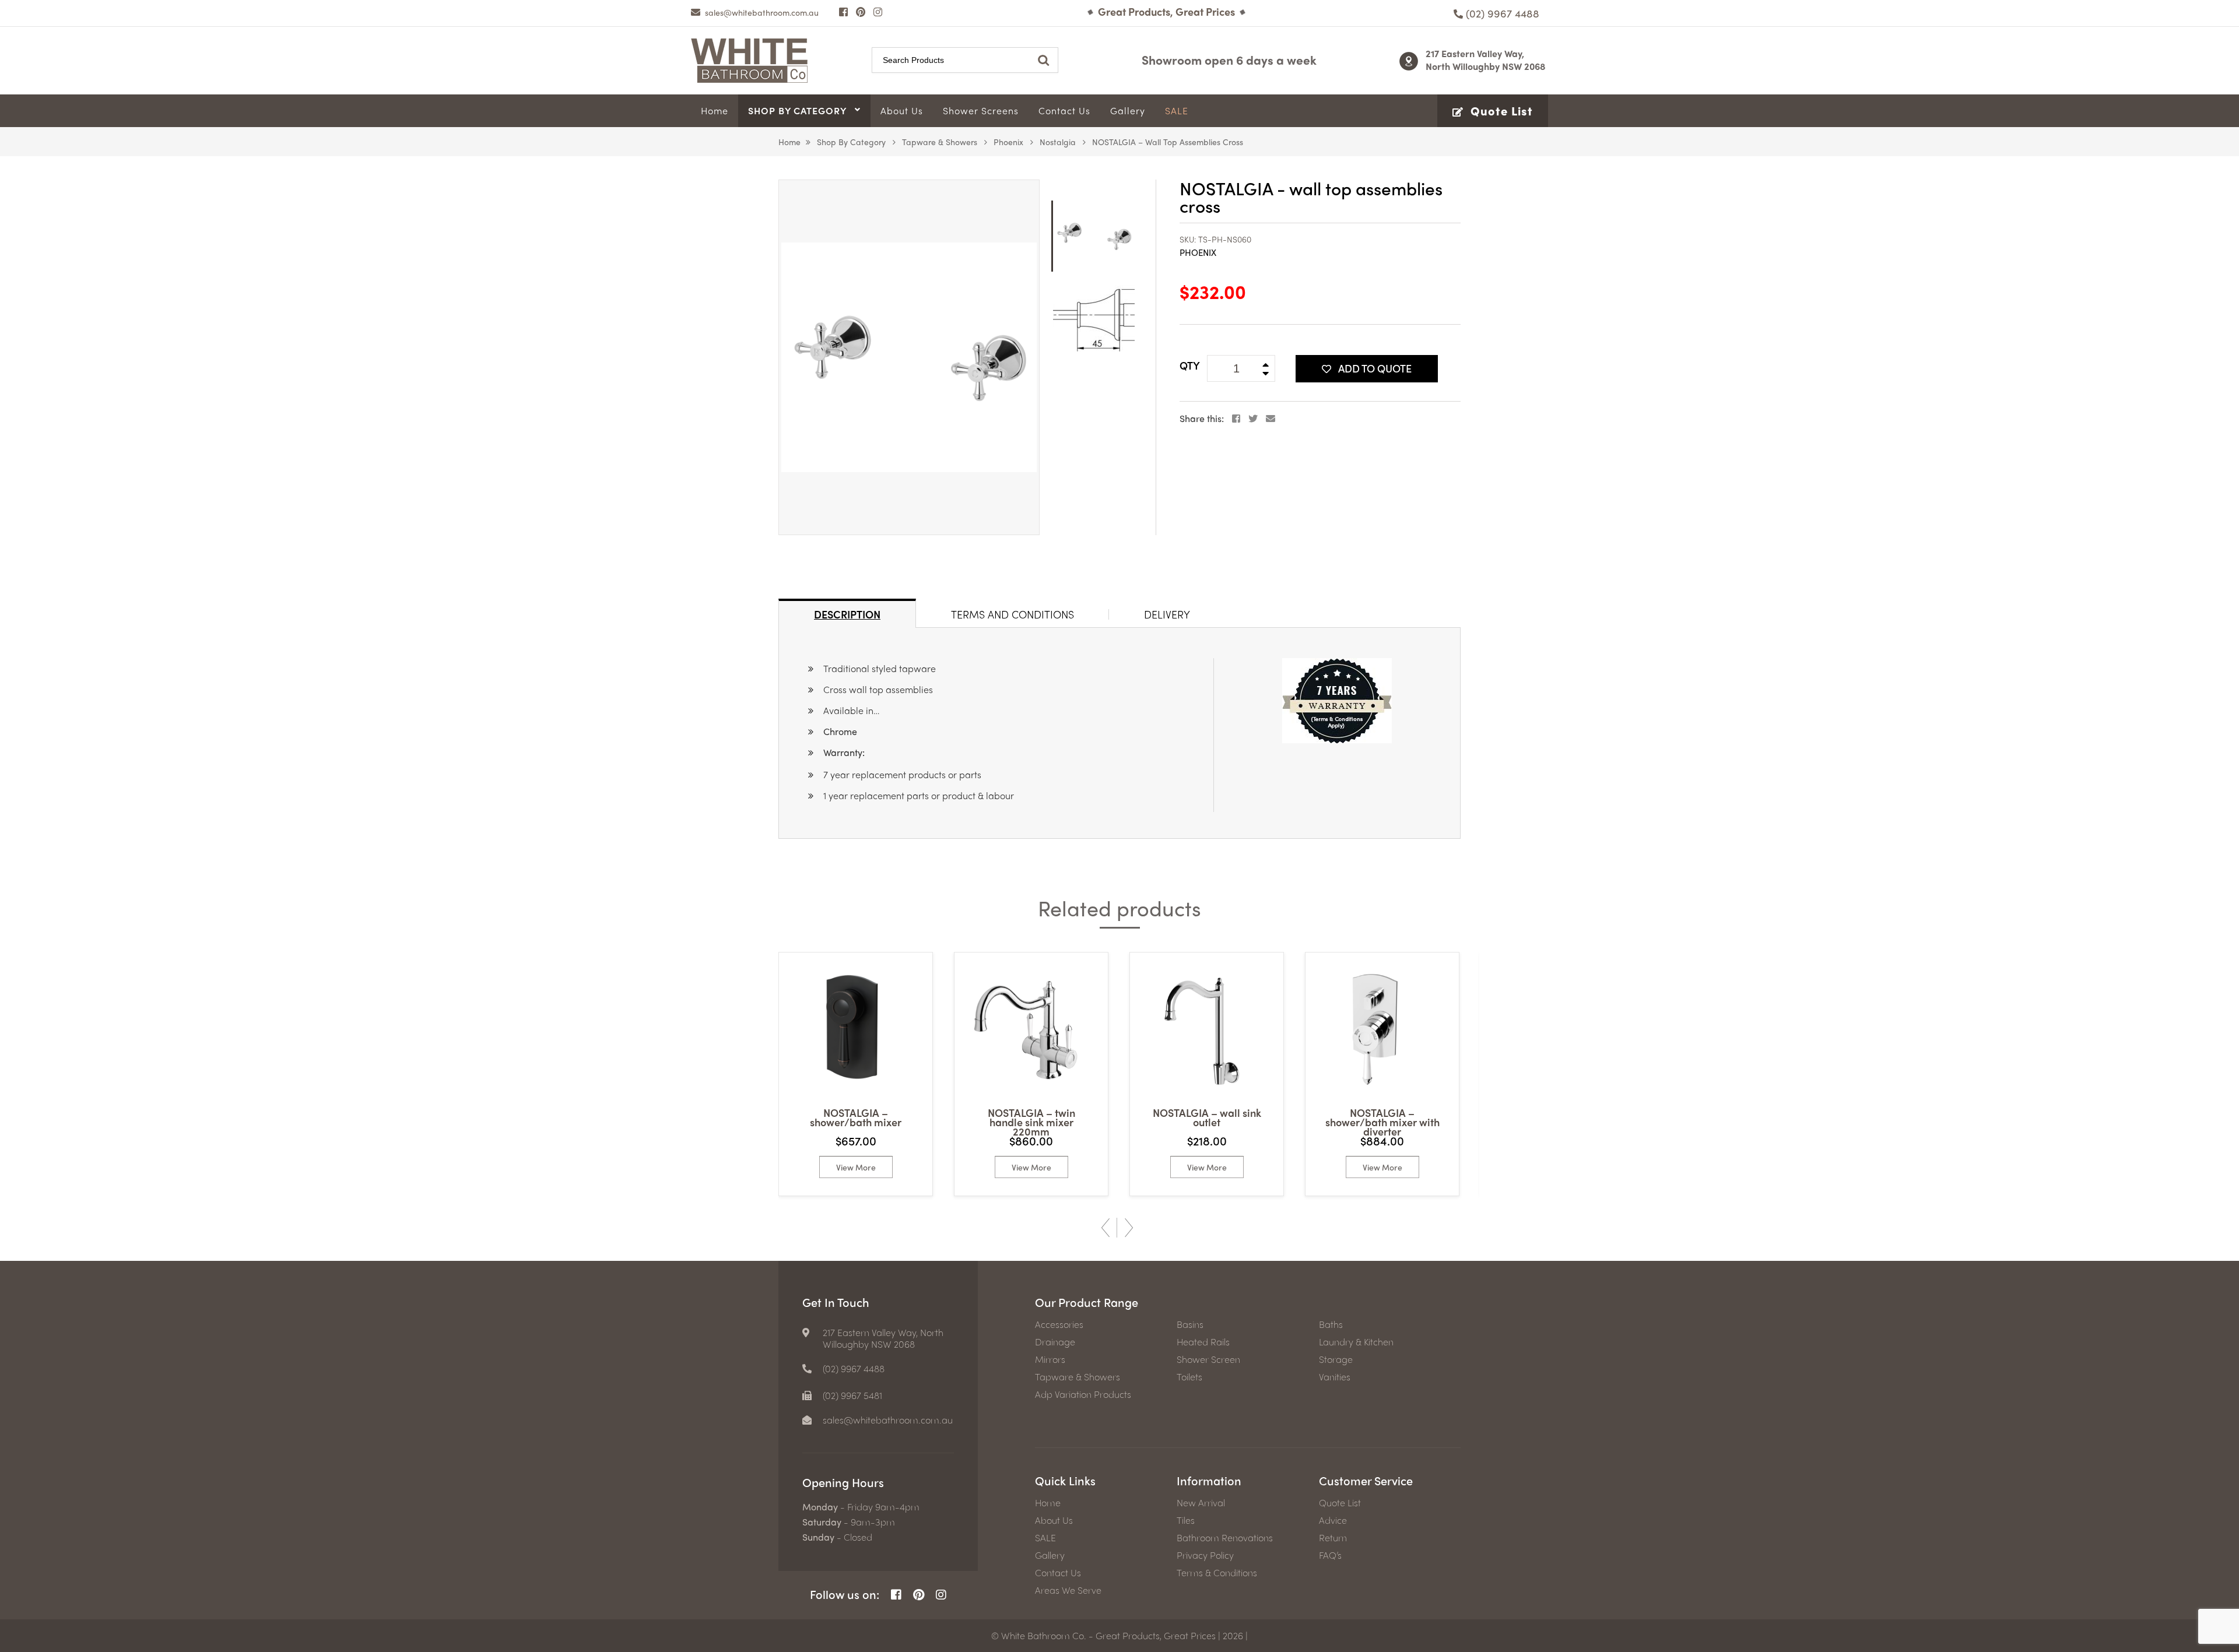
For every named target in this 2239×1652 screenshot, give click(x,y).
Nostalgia (1058, 142)
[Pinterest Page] (861, 12)
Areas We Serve (1068, 1590)
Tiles (1186, 1520)
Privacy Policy (1205, 1555)
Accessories (1059, 1324)
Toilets (1189, 1377)
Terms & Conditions (1217, 1573)
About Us (1054, 1520)
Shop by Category (851, 142)
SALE (1045, 1538)
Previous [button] (1106, 1228)
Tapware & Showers (940, 142)
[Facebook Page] (843, 12)
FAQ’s (1330, 1555)
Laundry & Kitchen (1356, 1342)
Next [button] (1129, 1228)
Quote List (1340, 1503)
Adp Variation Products (1083, 1394)
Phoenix (1008, 142)
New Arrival (1201, 1503)
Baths (1331, 1324)
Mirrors (1050, 1359)
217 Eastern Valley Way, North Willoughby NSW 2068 (1486, 60)
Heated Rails (1203, 1342)
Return (1333, 1538)
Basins (1190, 1324)
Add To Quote (1375, 368)
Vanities (1335, 1377)
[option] (909, 357)
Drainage (1055, 1342)
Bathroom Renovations (1225, 1538)
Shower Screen (1208, 1359)
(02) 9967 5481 (852, 1396)
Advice (1333, 1520)
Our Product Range (1087, 1302)
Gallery (1050, 1555)
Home (789, 142)
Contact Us (1058, 1573)
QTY (1190, 365)
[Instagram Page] (878, 12)
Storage (1336, 1359)
